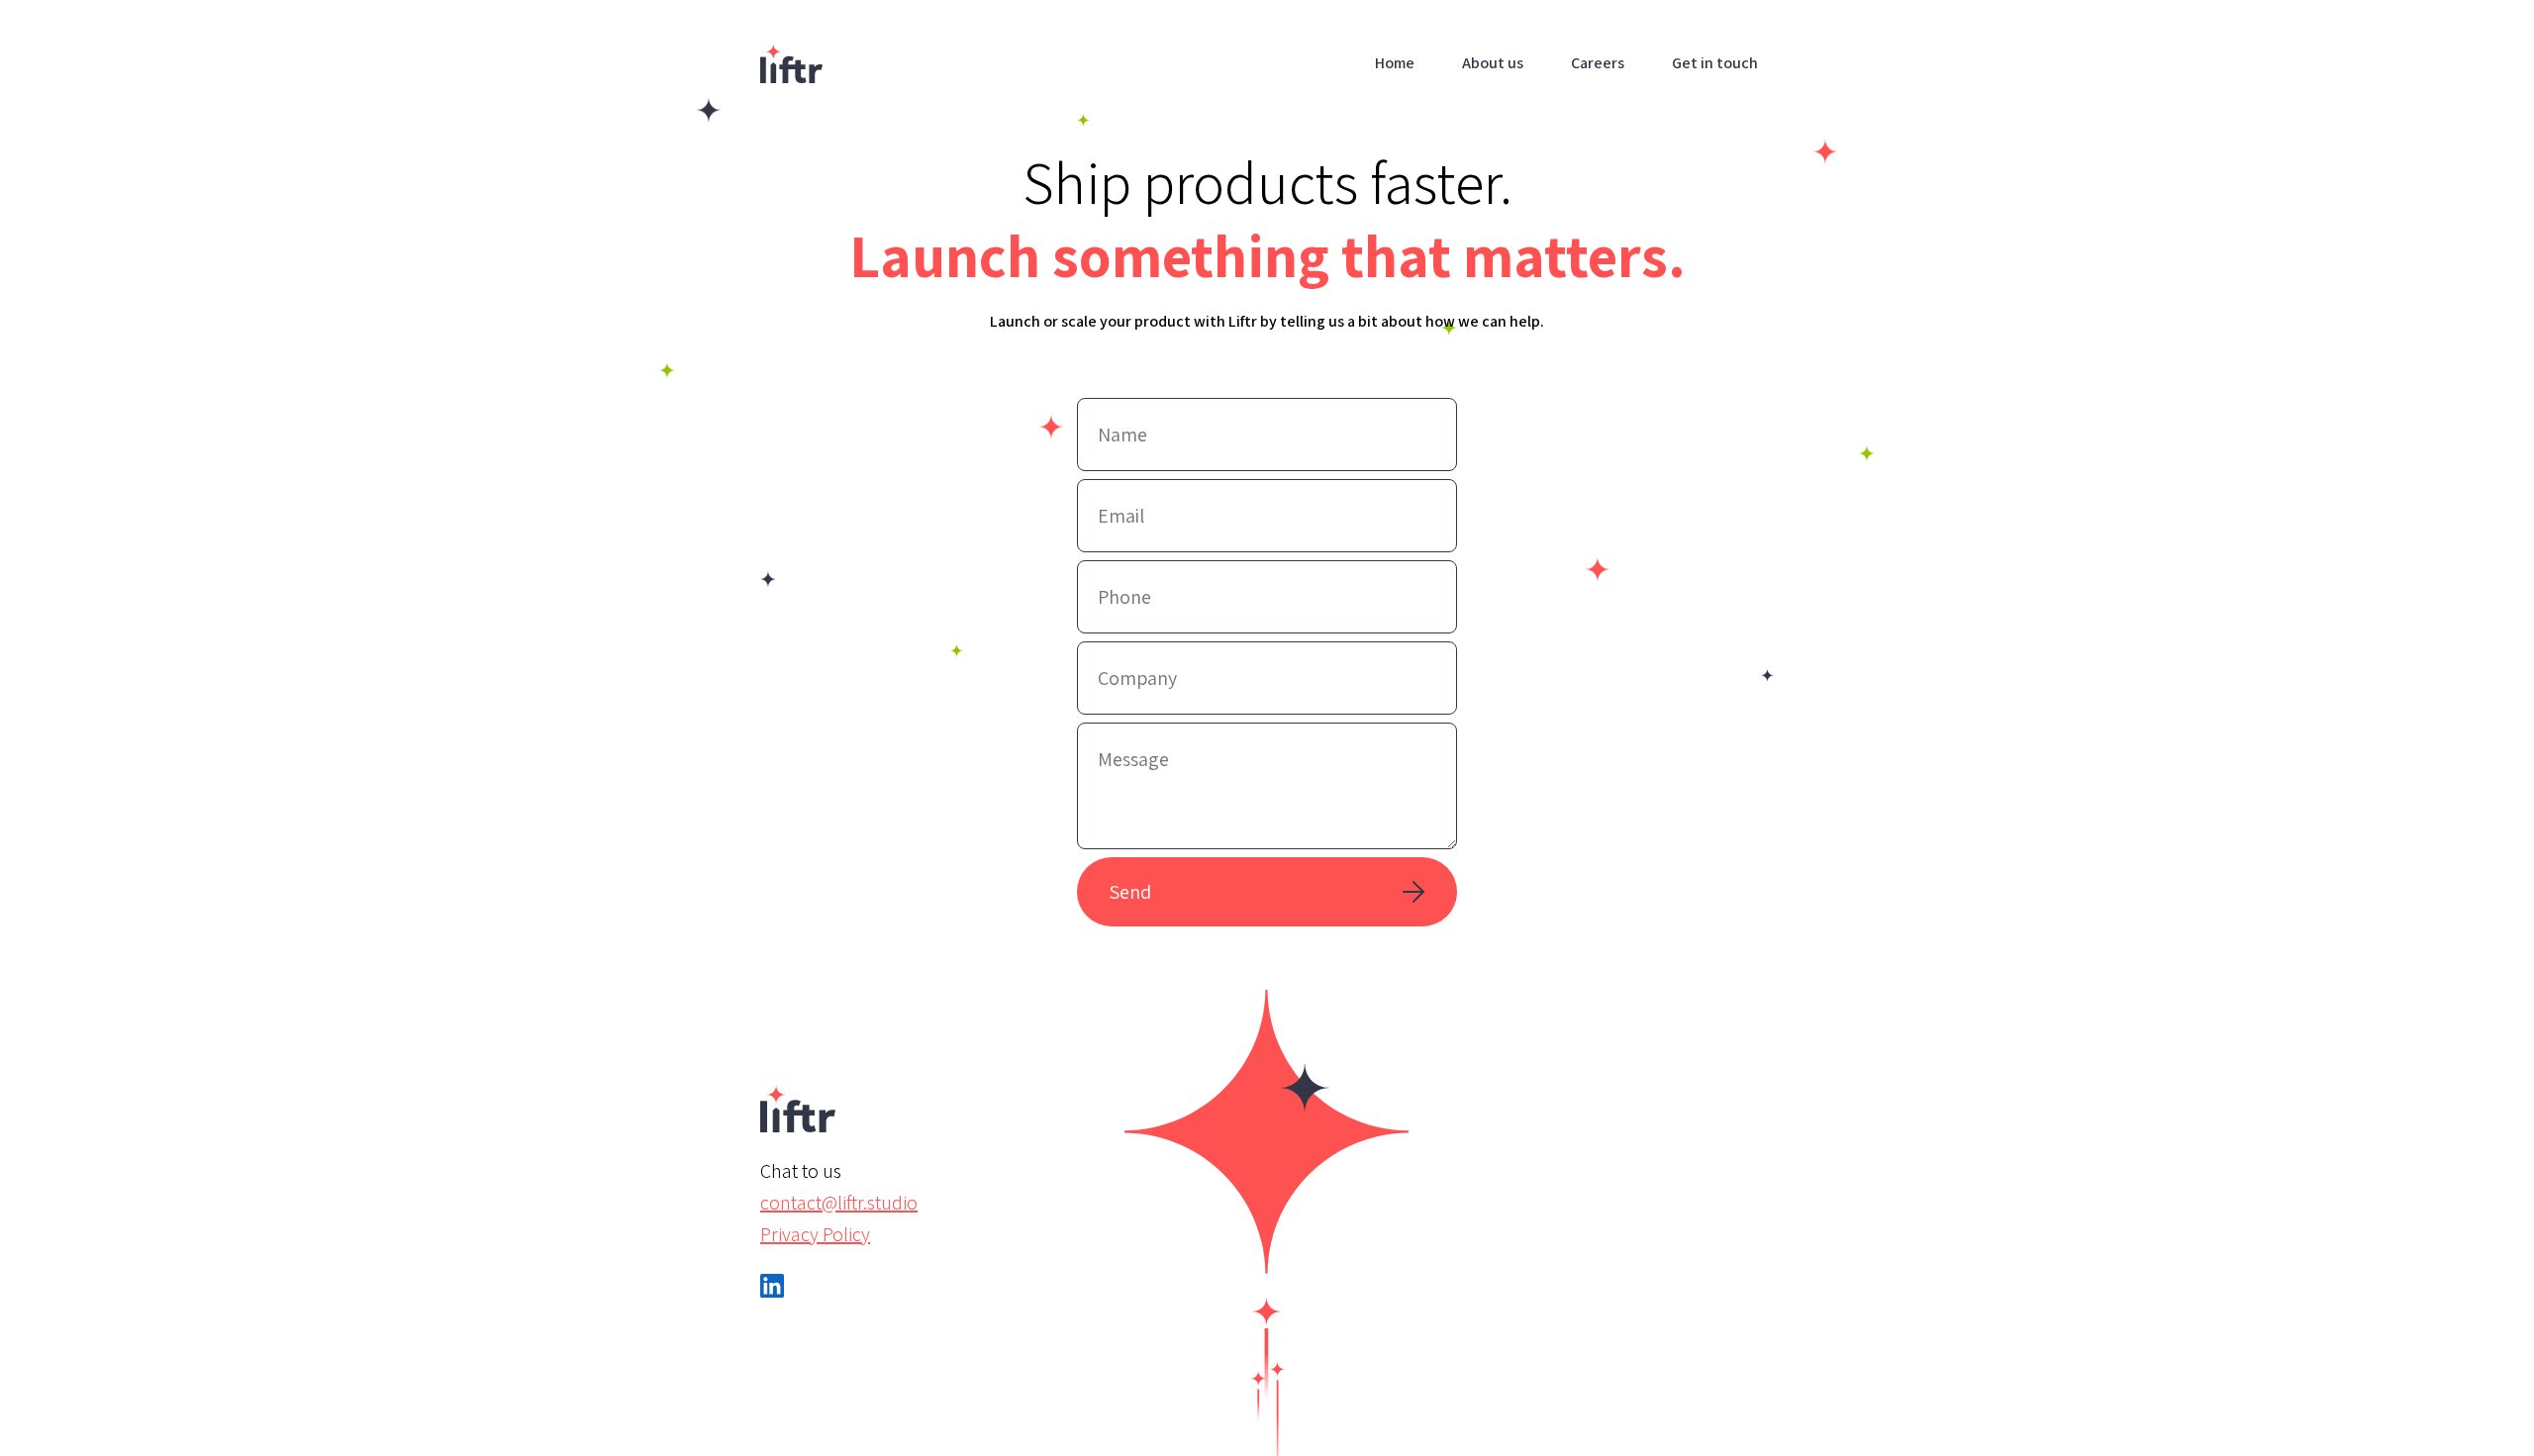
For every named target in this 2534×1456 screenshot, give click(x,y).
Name (1116, 418)
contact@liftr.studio (839, 1203)
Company (1128, 662)
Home (1395, 63)
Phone (1118, 581)
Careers (1598, 63)
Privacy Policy (815, 1234)
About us (1493, 63)
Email (1115, 499)
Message (1124, 743)
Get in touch (1715, 63)
